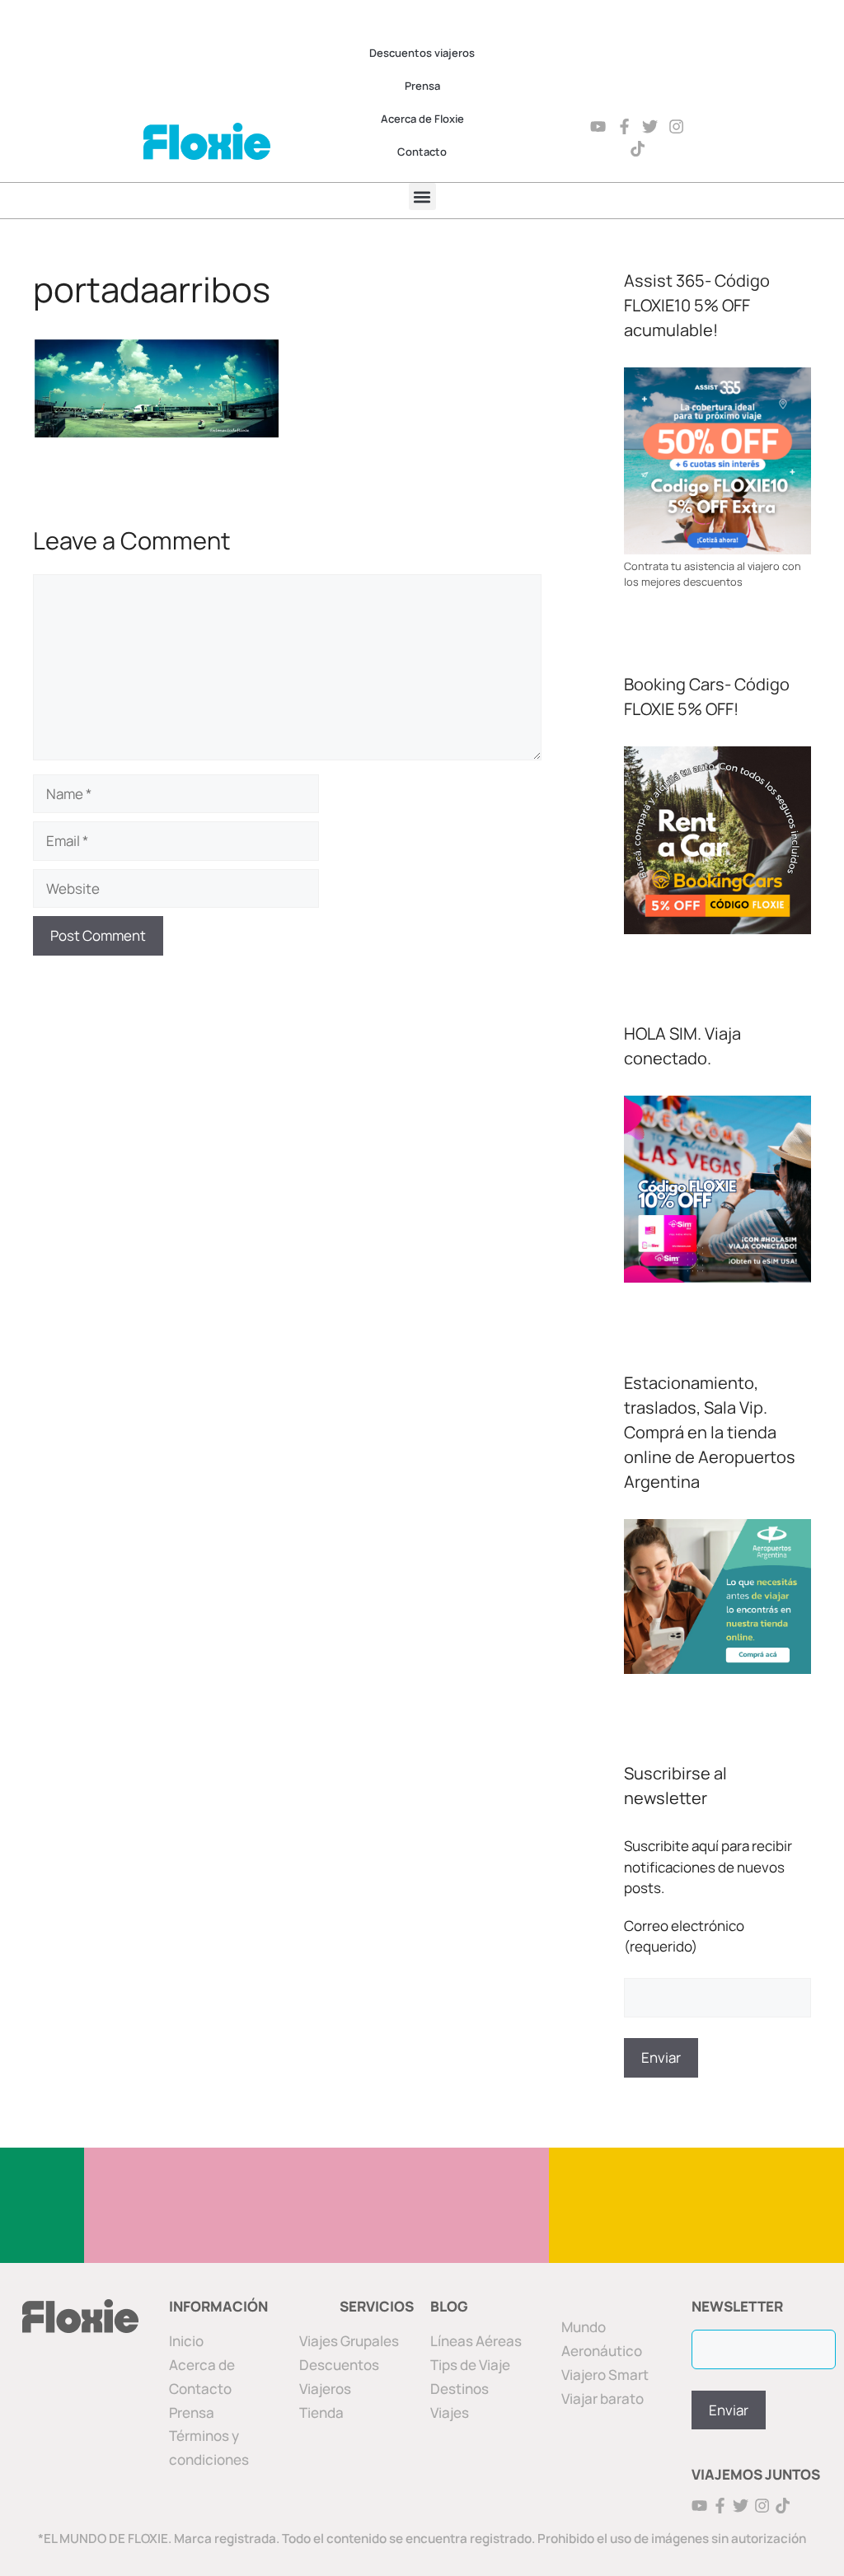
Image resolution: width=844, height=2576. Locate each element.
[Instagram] (676, 126)
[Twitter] (651, 126)
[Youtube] (598, 126)
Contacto (422, 152)
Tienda (321, 2412)
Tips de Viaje (470, 2365)
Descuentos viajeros (422, 53)
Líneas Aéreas (476, 2341)
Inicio (186, 2341)
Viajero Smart (605, 2375)
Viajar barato (603, 2398)
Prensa (422, 86)
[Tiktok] (638, 149)
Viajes (450, 2412)
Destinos (460, 2389)
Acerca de (202, 2365)
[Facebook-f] (624, 126)
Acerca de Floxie (422, 119)
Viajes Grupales (349, 2341)
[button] (422, 196)
